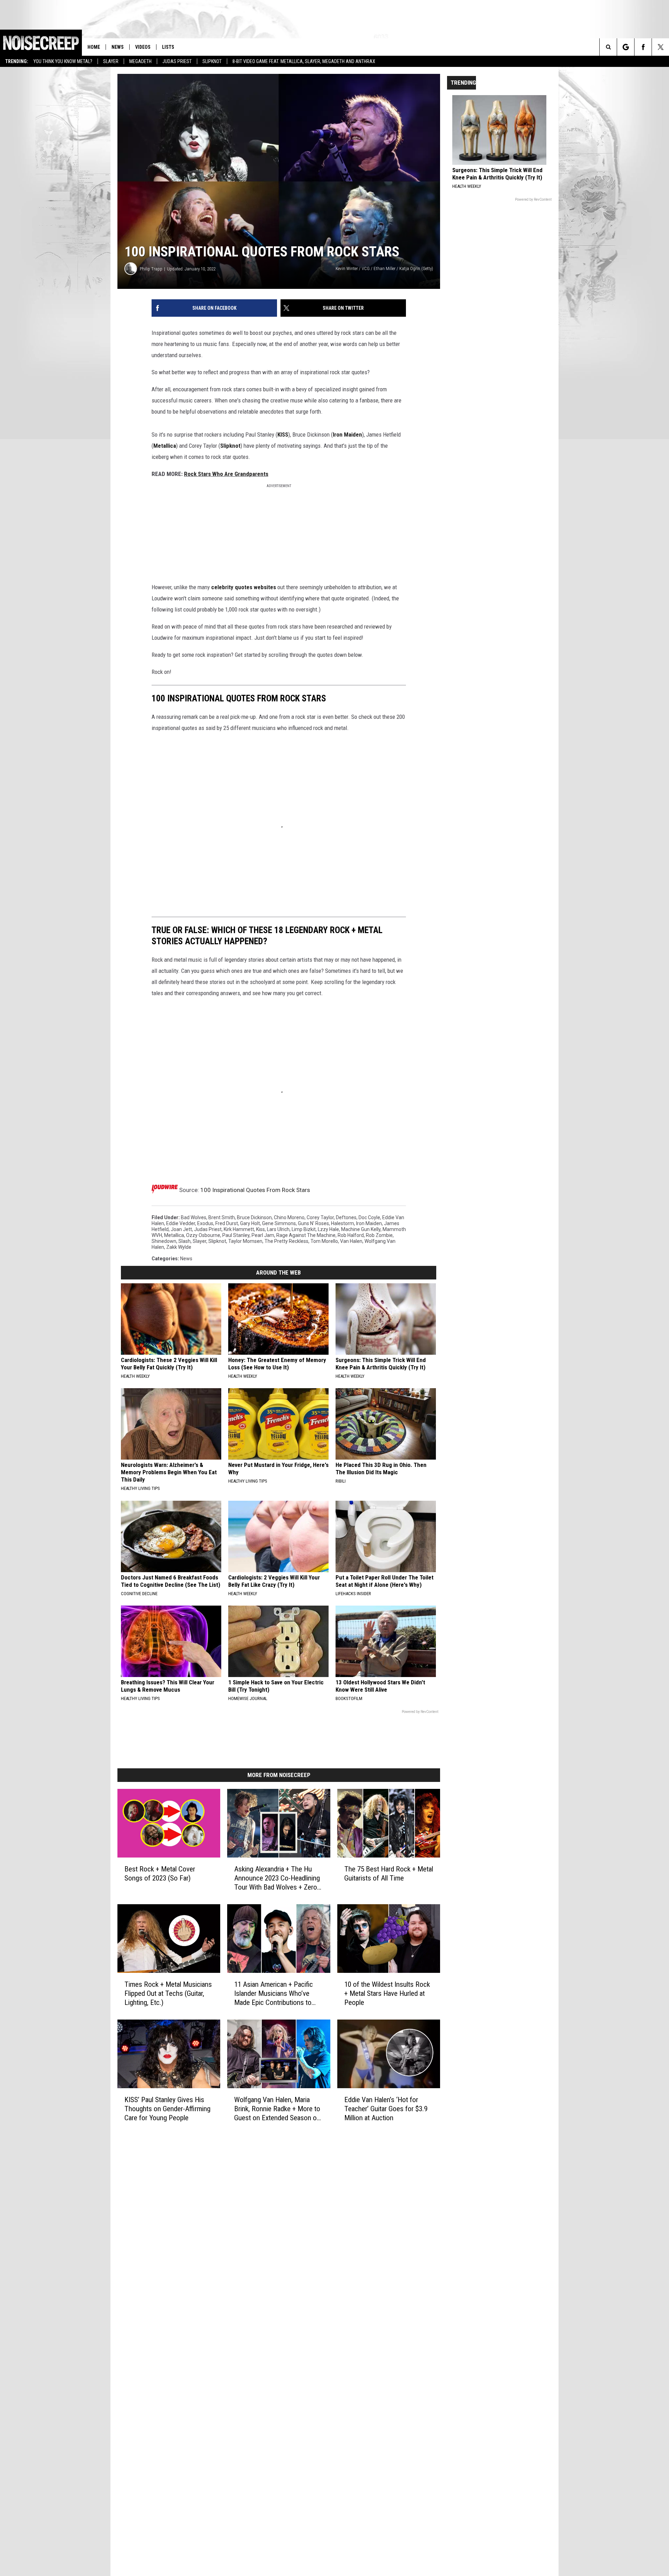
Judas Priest (177, 61)
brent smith (222, 1217)
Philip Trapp (151, 269)
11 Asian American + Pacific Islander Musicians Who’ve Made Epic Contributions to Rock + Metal (274, 1994)
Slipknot (212, 61)
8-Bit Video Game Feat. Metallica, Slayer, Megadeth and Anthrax (304, 61)
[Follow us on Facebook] (643, 47)
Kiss (260, 1229)
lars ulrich (278, 1229)
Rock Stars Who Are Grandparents (226, 474)
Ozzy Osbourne (203, 1235)
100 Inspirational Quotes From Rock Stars (255, 1190)
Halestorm (343, 1223)
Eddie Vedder (181, 1223)
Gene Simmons (279, 1223)
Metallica (165, 446)
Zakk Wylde (179, 1247)
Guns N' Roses (313, 1223)
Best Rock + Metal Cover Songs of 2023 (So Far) (160, 1874)
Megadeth (140, 61)
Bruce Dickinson (254, 1217)
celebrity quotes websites (243, 587)
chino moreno (289, 1217)
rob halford (351, 1235)
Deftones (346, 1217)
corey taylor (320, 1217)
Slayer (111, 61)
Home (94, 47)
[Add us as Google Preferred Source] (626, 47)
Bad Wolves (194, 1217)
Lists (168, 47)
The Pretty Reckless (286, 1241)
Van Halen (351, 1241)
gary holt (250, 1223)
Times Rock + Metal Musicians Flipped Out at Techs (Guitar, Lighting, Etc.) (168, 1993)
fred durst (227, 1223)
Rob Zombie (379, 1235)
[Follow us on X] (660, 47)
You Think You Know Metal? (63, 61)
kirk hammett (239, 1229)
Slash (184, 1241)
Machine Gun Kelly (361, 1229)
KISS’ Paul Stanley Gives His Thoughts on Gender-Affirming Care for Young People (167, 2108)
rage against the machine (306, 1235)
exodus (205, 1223)
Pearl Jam (263, 1235)
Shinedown (164, 1241)
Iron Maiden (347, 435)
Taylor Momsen (245, 1241)
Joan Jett (181, 1229)
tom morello (324, 1241)
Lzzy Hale (328, 1229)
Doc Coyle (369, 1217)
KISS (283, 435)
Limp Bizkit (304, 1229)
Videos (143, 47)
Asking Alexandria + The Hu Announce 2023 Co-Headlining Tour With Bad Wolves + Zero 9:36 (277, 1878)
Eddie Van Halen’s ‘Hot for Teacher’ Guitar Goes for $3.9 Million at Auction (386, 2108)
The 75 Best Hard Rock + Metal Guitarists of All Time (389, 1874)
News (118, 47)
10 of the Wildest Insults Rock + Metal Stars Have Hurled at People (387, 1993)
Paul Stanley (236, 1235)
